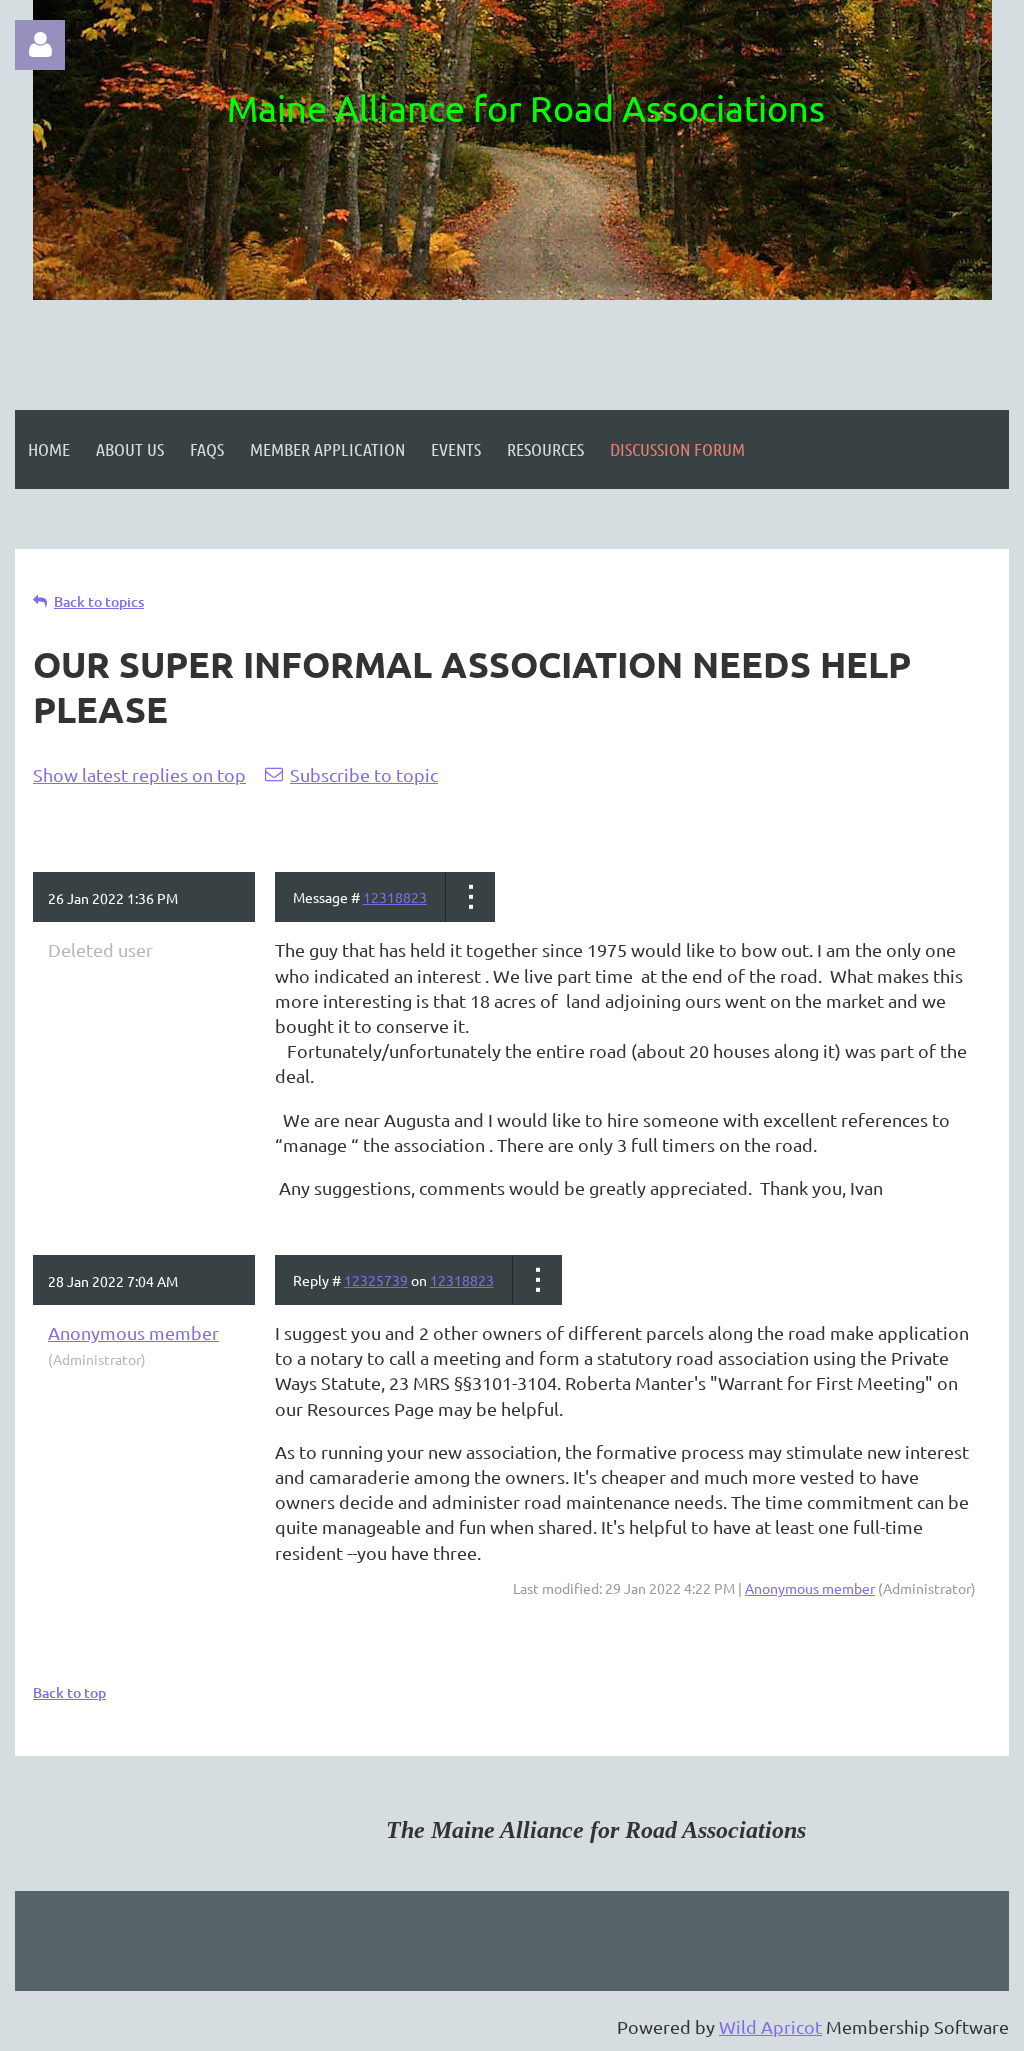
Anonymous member (133, 1332)
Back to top (69, 1692)
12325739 (376, 1280)
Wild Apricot (770, 2026)
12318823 (395, 897)
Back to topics (99, 601)
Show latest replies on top (139, 774)
